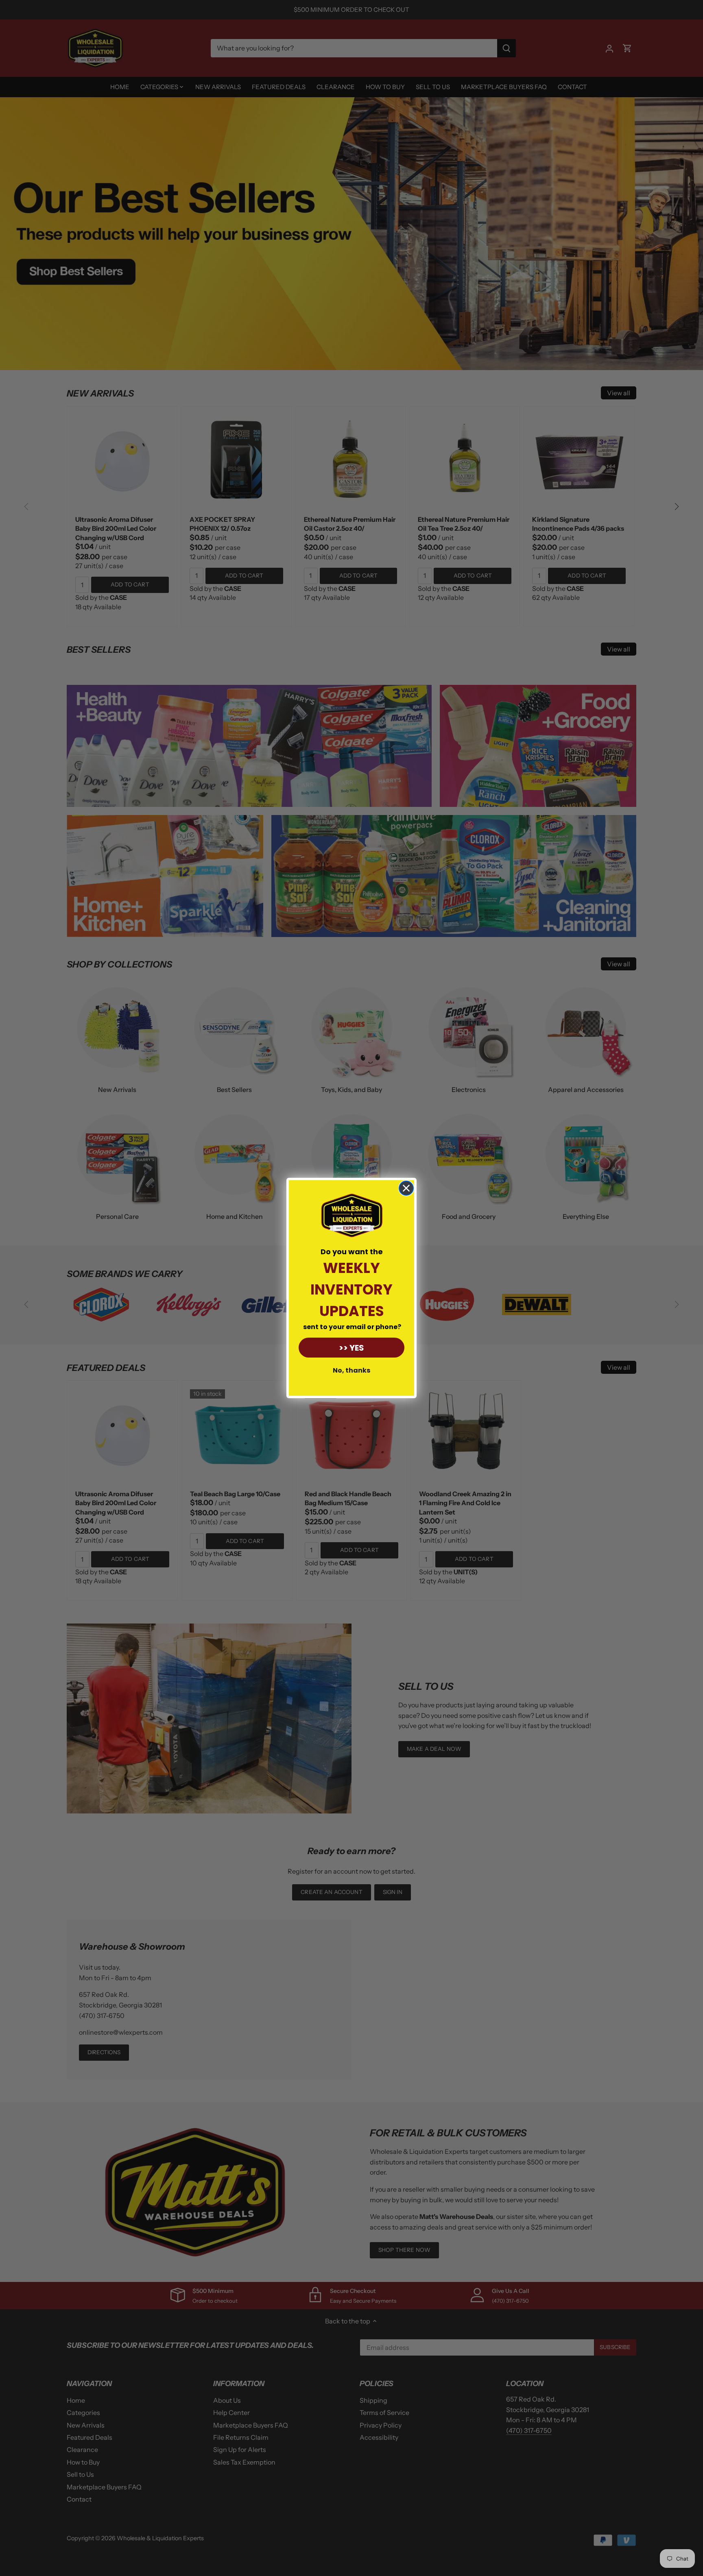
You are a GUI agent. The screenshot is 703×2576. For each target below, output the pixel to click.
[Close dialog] (406, 1188)
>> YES (351, 1348)
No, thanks (351, 1370)
